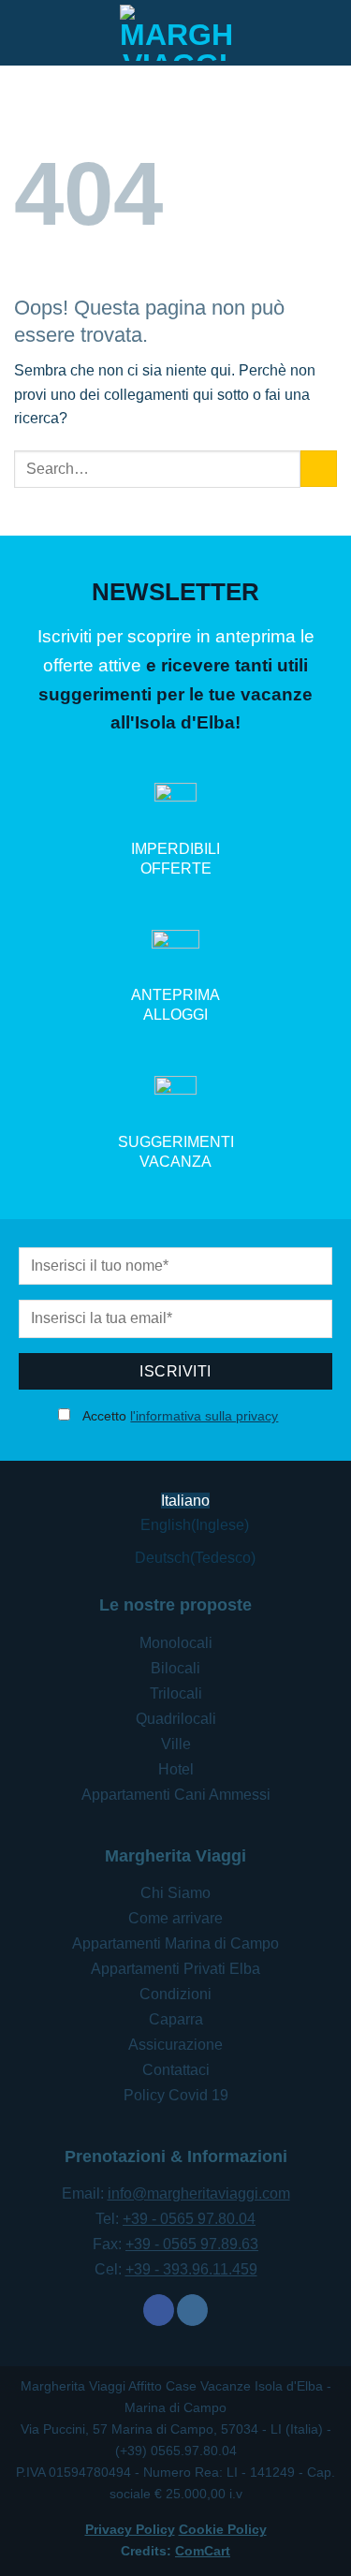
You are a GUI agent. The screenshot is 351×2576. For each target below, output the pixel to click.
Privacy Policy (130, 2529)
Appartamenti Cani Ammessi (176, 1795)
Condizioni (175, 1994)
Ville (176, 1744)
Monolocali (176, 1643)
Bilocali (175, 1668)
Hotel (176, 1769)
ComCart (203, 2551)
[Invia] (319, 469)
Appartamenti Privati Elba (175, 1969)
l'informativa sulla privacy (204, 1416)
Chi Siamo (175, 1893)
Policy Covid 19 (176, 2095)
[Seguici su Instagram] (192, 2310)
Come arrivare (175, 1918)
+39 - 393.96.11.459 (191, 2269)
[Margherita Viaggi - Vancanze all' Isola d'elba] (176, 33)
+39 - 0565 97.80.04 (189, 2219)
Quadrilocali (176, 1719)
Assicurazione (175, 2045)
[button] (326, 32)
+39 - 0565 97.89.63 (192, 2244)
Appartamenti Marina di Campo (175, 1943)
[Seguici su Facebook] (159, 2310)
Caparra (176, 2019)
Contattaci (176, 2070)
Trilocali (176, 1693)
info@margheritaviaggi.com (199, 2193)
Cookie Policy (223, 2529)
